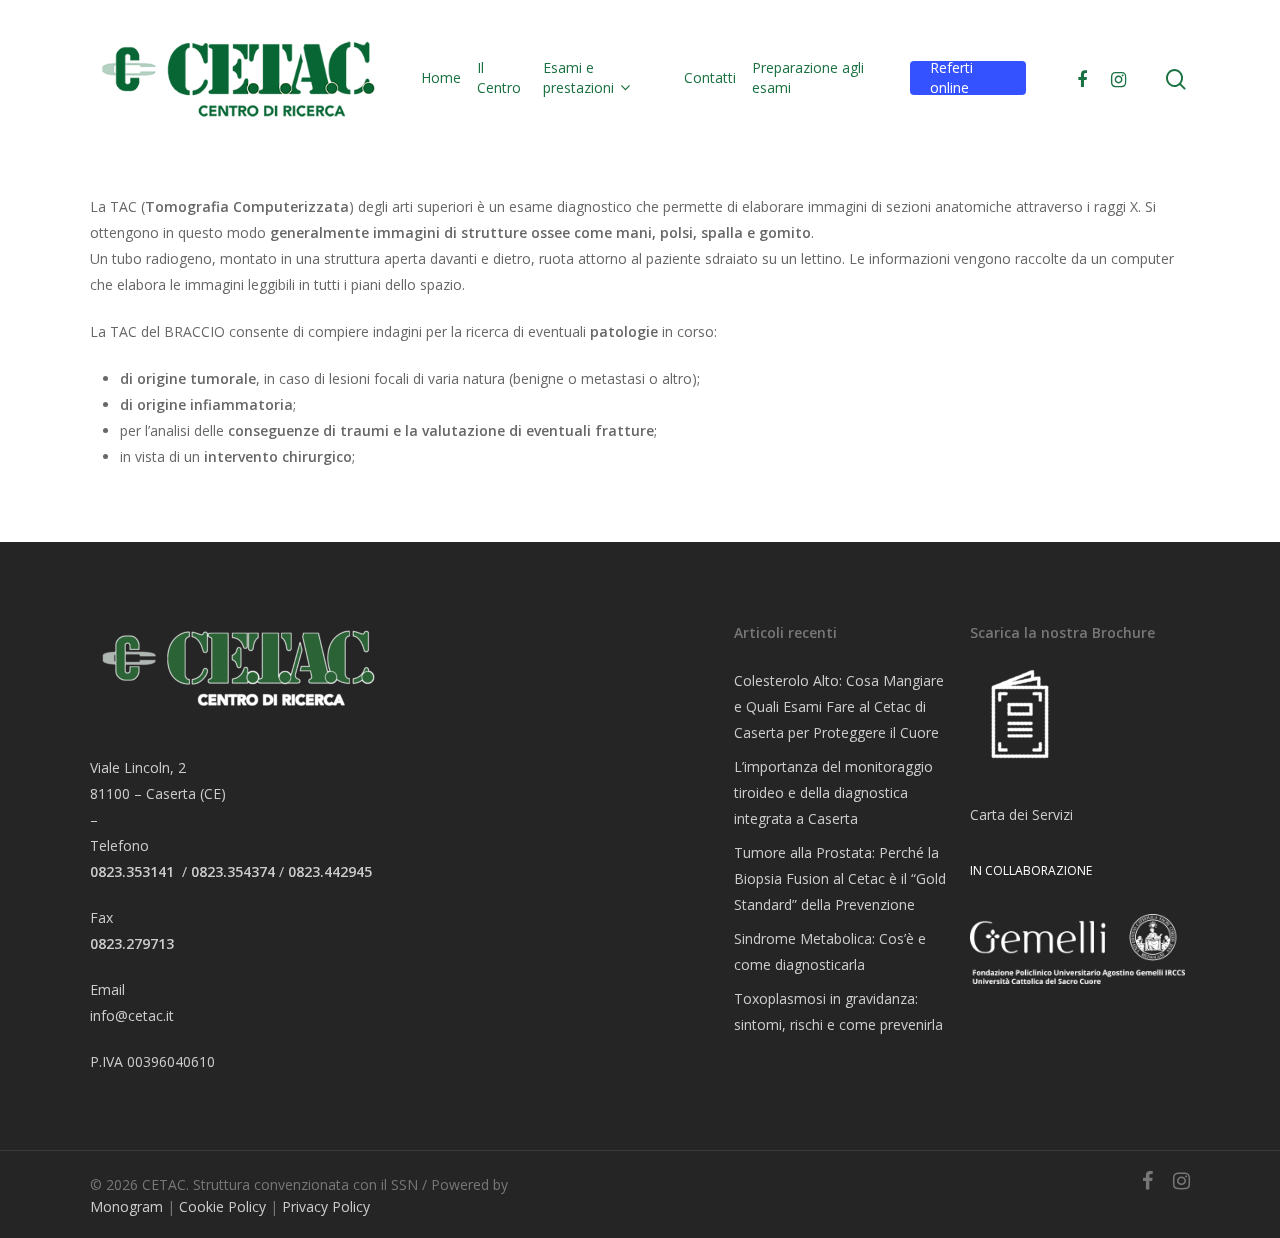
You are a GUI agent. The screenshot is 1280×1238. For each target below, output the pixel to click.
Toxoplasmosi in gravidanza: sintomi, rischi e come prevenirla (838, 1011)
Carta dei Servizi (1021, 814)
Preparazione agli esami (808, 77)
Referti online (951, 77)
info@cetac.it (132, 1015)
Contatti (710, 77)
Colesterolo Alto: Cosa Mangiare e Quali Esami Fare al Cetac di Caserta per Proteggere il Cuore (839, 706)
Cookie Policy (222, 1206)
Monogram (126, 1206)
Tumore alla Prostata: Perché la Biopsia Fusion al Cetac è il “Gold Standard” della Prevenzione (840, 878)
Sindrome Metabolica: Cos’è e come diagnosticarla (830, 951)
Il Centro (499, 77)
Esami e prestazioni (578, 77)
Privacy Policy (326, 1206)
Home (441, 77)
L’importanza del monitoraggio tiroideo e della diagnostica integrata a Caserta (833, 792)
